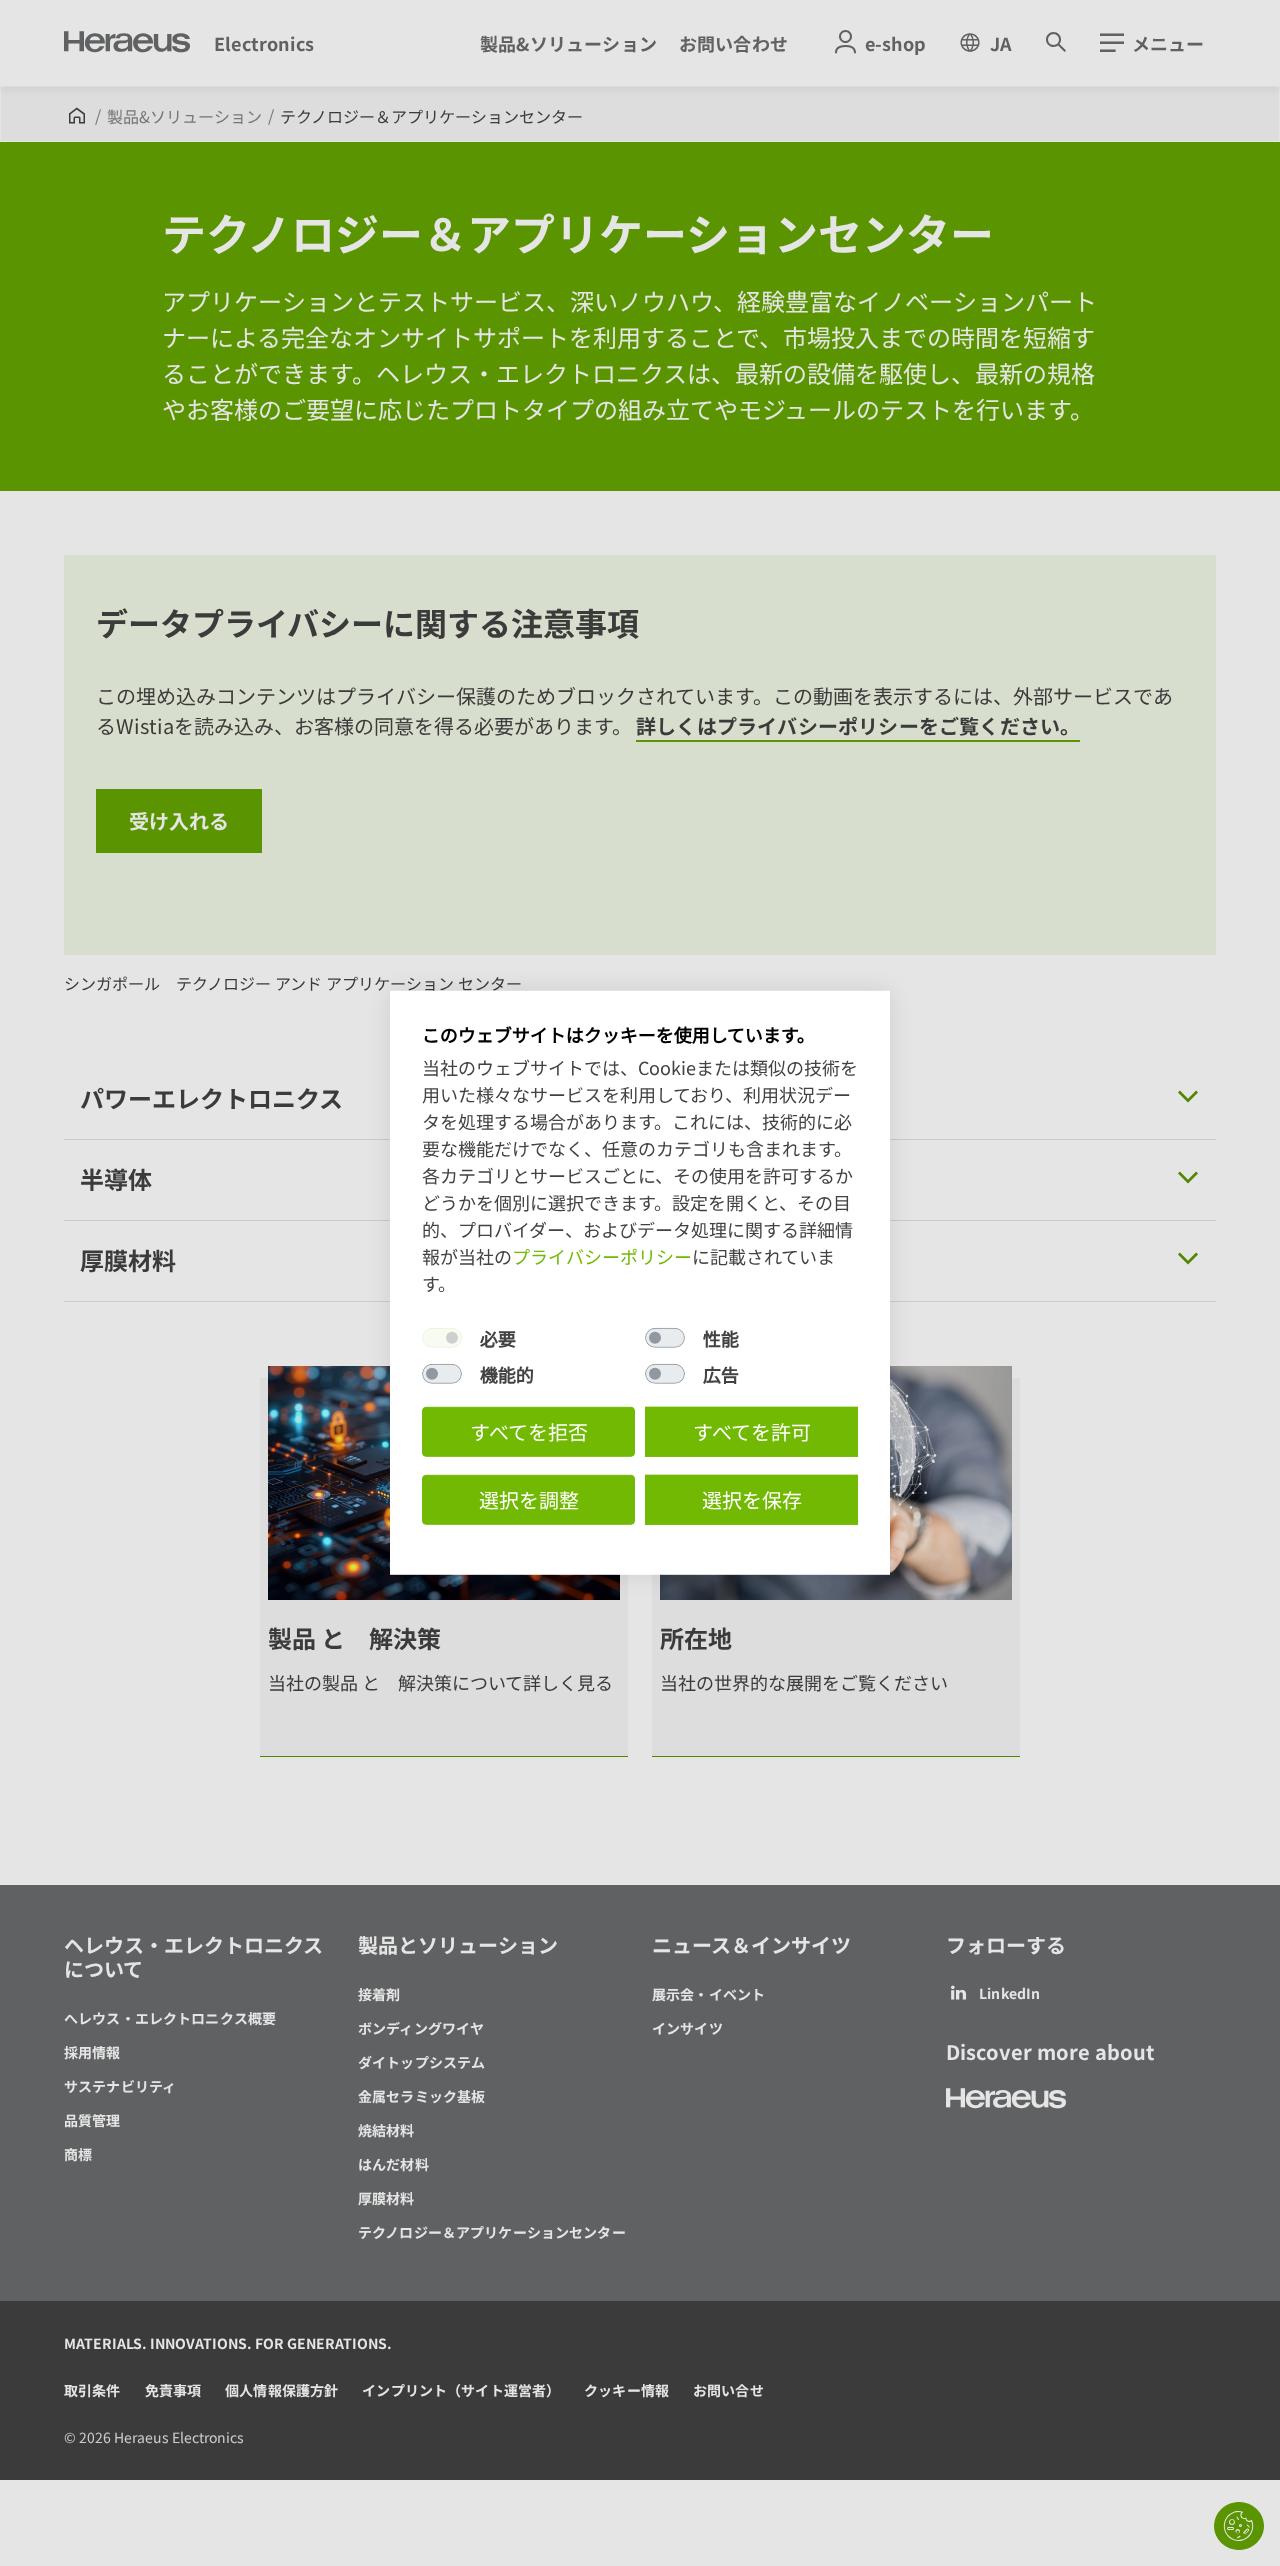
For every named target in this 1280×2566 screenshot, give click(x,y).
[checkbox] (442, 1338)
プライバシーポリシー (602, 1256)
